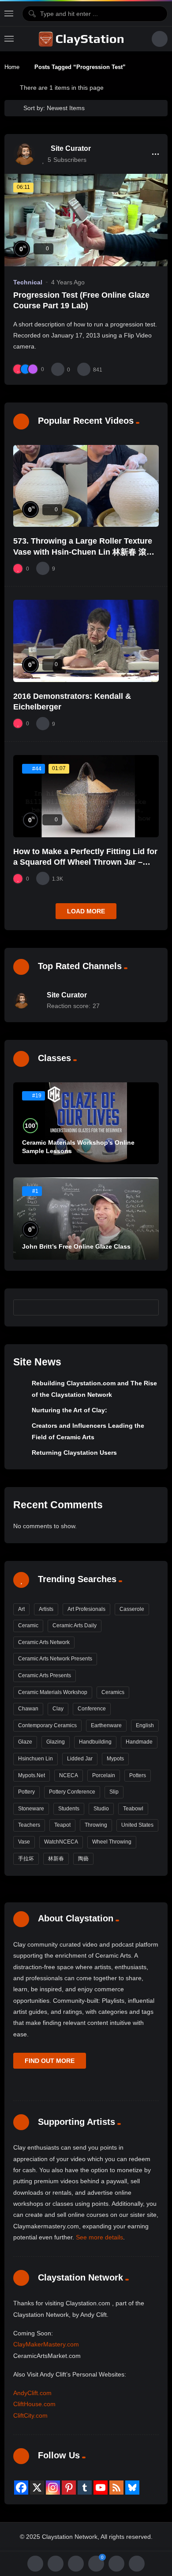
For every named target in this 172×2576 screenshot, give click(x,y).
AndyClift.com (32, 2393)
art (21, 1609)
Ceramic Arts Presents (45, 1675)
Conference (92, 1709)
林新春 (56, 1859)
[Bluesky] (132, 2488)
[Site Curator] (24, 154)
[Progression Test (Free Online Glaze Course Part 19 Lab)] (86, 220)
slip (114, 1792)
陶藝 (83, 1859)
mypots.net (32, 1775)
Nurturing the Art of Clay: (69, 1410)
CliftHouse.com (34, 2404)
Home (12, 67)
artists (46, 1609)
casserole (132, 1609)
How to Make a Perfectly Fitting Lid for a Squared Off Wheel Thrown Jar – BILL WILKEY (85, 862)
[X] (37, 2488)
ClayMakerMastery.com (46, 2344)
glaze (25, 1742)
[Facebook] (21, 2488)
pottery (26, 1792)
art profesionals (86, 1609)
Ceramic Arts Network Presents (55, 1659)
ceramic (28, 1625)
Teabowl (133, 1809)
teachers (29, 1825)
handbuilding (95, 1742)
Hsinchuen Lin (36, 1759)
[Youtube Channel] (101, 2488)
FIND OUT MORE (50, 2061)
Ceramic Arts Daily (75, 1625)
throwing (96, 1825)
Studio (101, 1809)
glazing (56, 1742)
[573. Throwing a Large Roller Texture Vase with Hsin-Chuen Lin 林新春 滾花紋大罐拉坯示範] (86, 486)
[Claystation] (82, 39)
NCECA (69, 1775)
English (145, 1725)
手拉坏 (26, 1859)
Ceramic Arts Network (44, 1642)
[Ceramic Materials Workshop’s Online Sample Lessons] (86, 1123)
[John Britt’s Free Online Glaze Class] (86, 1219)
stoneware (31, 1809)
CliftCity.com (30, 2415)
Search (148, 1307)
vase (24, 1842)
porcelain (104, 1775)
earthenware (106, 1725)
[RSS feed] (116, 2488)
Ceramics (113, 1692)
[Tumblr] (85, 2488)
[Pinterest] (69, 2488)
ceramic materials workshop (53, 1692)
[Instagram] (53, 2488)
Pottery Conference (72, 1792)
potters (138, 1775)
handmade (139, 1742)
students (69, 1809)
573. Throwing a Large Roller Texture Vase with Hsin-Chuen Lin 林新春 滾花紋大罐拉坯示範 (84, 552)
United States (137, 1825)
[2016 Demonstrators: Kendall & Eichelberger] (86, 641)
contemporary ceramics (47, 1725)
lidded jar (80, 1759)
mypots (115, 1759)
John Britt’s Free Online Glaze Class (76, 1246)
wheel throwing (112, 1842)
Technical (28, 282)
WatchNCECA (61, 1842)
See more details (99, 2237)
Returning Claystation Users (74, 1453)
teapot (62, 1825)
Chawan (28, 1709)
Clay (58, 1709)
